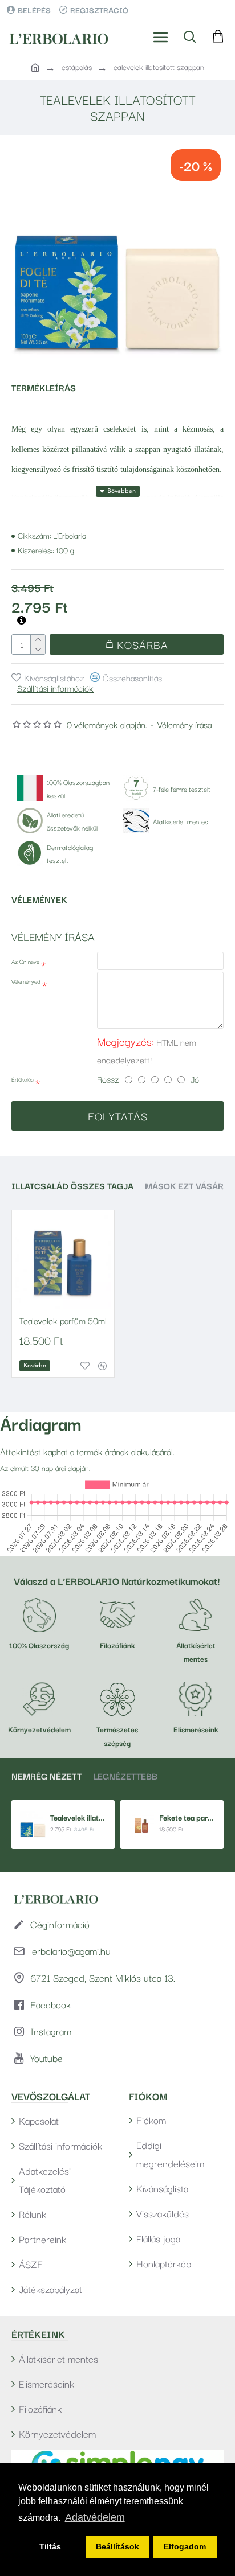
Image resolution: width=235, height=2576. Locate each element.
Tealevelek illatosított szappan (78, 1817)
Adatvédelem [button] (95, 2517)
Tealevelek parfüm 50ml (63, 1320)
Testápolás (75, 67)
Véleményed (26, 981)
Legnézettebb (125, 1776)
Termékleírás (44, 387)
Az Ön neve (25, 961)
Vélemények (39, 899)
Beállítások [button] (117, 2546)
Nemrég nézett (46, 1776)
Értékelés (23, 1079)
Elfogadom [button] (185, 2546)
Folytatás (118, 1116)
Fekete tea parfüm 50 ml (187, 1817)
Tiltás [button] (50, 2546)
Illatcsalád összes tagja (72, 1186)
